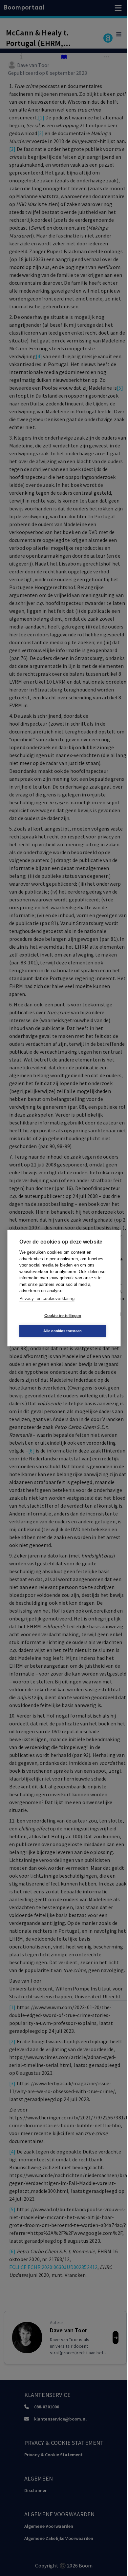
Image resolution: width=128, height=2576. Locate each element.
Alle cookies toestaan (63, 1331)
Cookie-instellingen (63, 1316)
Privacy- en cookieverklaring (47, 1298)
